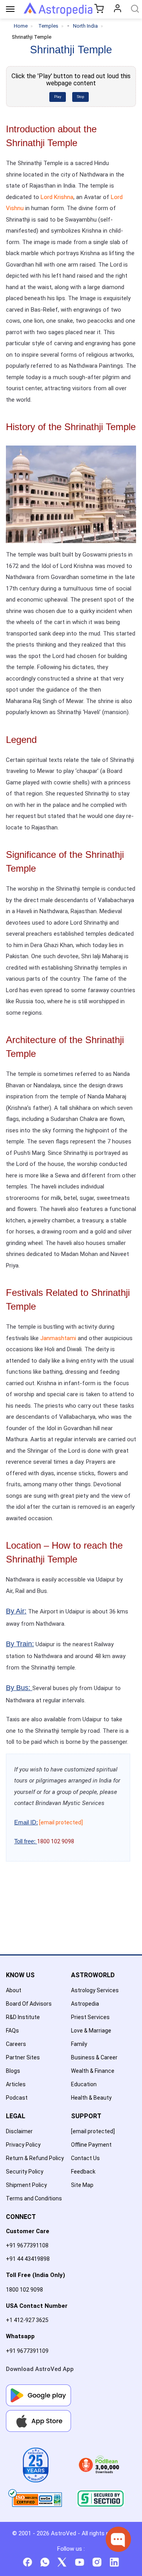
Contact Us (85, 2158)
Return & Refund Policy (35, 2158)
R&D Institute (23, 2017)
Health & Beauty (91, 2098)
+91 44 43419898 (28, 2259)
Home (21, 26)
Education (84, 2084)
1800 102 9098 (24, 2290)
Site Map (82, 2185)
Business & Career (94, 2057)
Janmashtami (58, 1338)
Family (79, 2044)
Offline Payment (91, 2145)
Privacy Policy (23, 2145)
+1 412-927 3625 (27, 2320)
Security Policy (25, 2172)
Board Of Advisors (29, 2004)
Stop (80, 97)
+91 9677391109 (27, 2351)
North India (85, 26)
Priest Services (90, 2017)
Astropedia (85, 2004)
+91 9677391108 (27, 2245)
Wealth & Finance (93, 2071)
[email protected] (61, 1822)
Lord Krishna (57, 197)
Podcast (17, 2098)
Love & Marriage (91, 2031)
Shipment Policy (26, 2185)
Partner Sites (23, 2057)
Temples (48, 26)
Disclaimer (19, 2131)
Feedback (83, 2172)
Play (58, 97)
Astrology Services (95, 1990)
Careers (16, 2044)
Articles (16, 2084)
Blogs (13, 2071)
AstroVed (64, 2533)
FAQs (12, 2031)
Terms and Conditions (34, 2198)
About (14, 1990)
